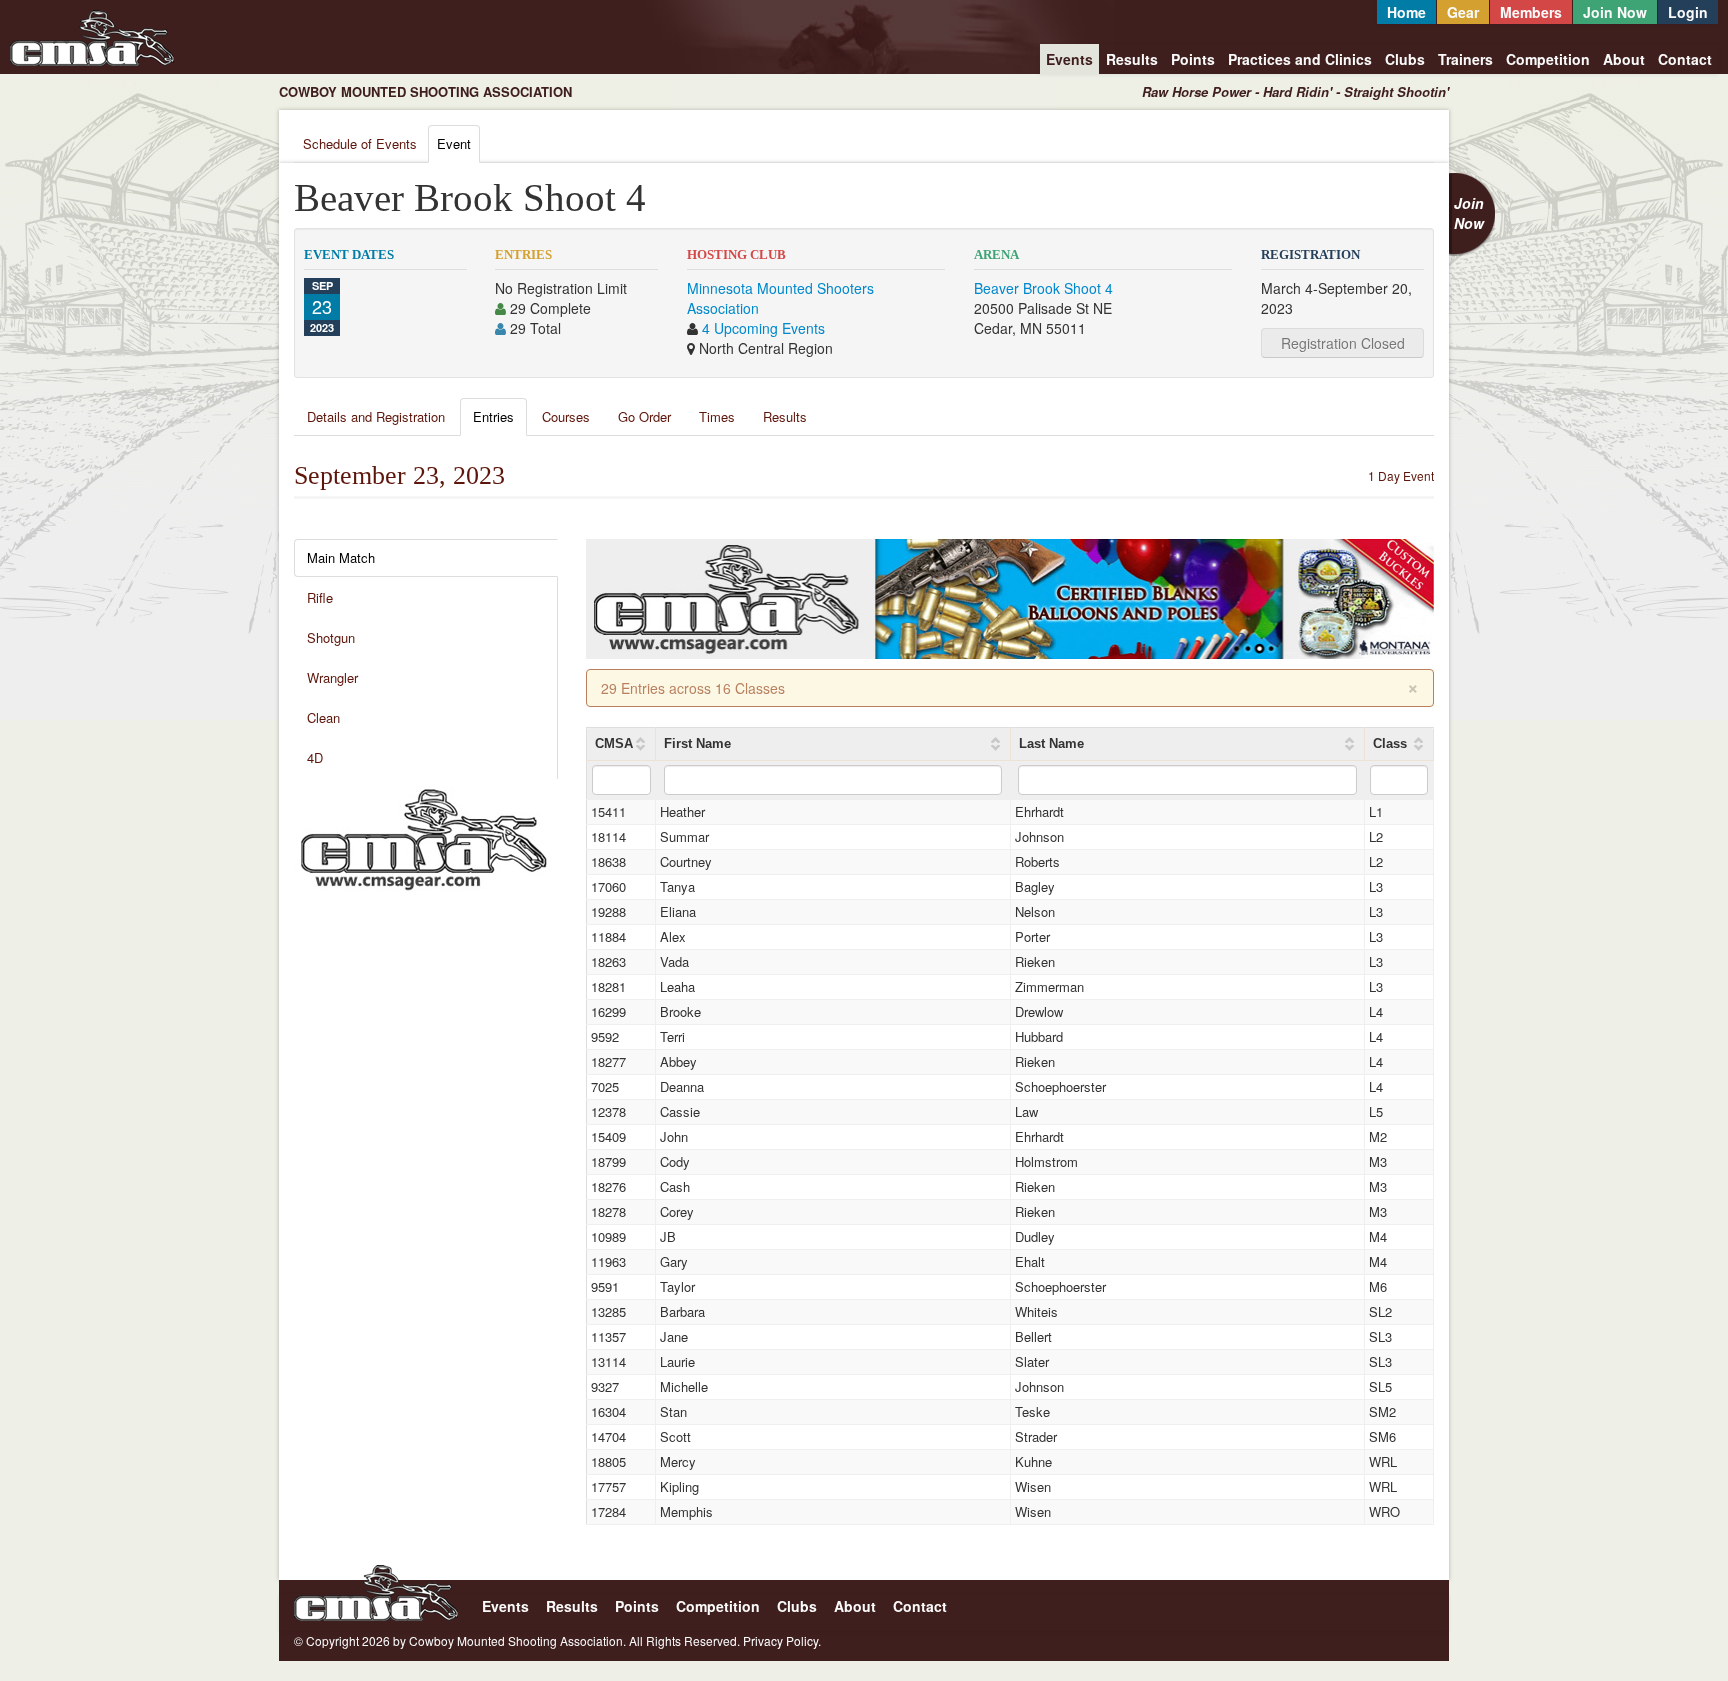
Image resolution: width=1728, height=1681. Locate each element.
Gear (1463, 12)
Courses (566, 416)
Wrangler (332, 677)
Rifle (320, 597)
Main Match (341, 557)
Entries (493, 416)
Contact (1685, 59)
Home (1406, 12)
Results (1132, 59)
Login (1688, 12)
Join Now (1615, 12)
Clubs (1405, 59)
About (1624, 59)
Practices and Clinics (1300, 59)
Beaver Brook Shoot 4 (1043, 288)
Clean (323, 717)
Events (1069, 59)
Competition (1548, 59)
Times (717, 416)
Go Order (644, 416)
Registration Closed (1343, 343)
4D (315, 757)
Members (1531, 12)
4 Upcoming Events (763, 328)
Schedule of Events (360, 143)
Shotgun (331, 637)
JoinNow (1469, 213)
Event (454, 143)
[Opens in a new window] (424, 837)
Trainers (1465, 59)
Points (1193, 59)
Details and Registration (376, 416)
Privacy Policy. (782, 1640)
